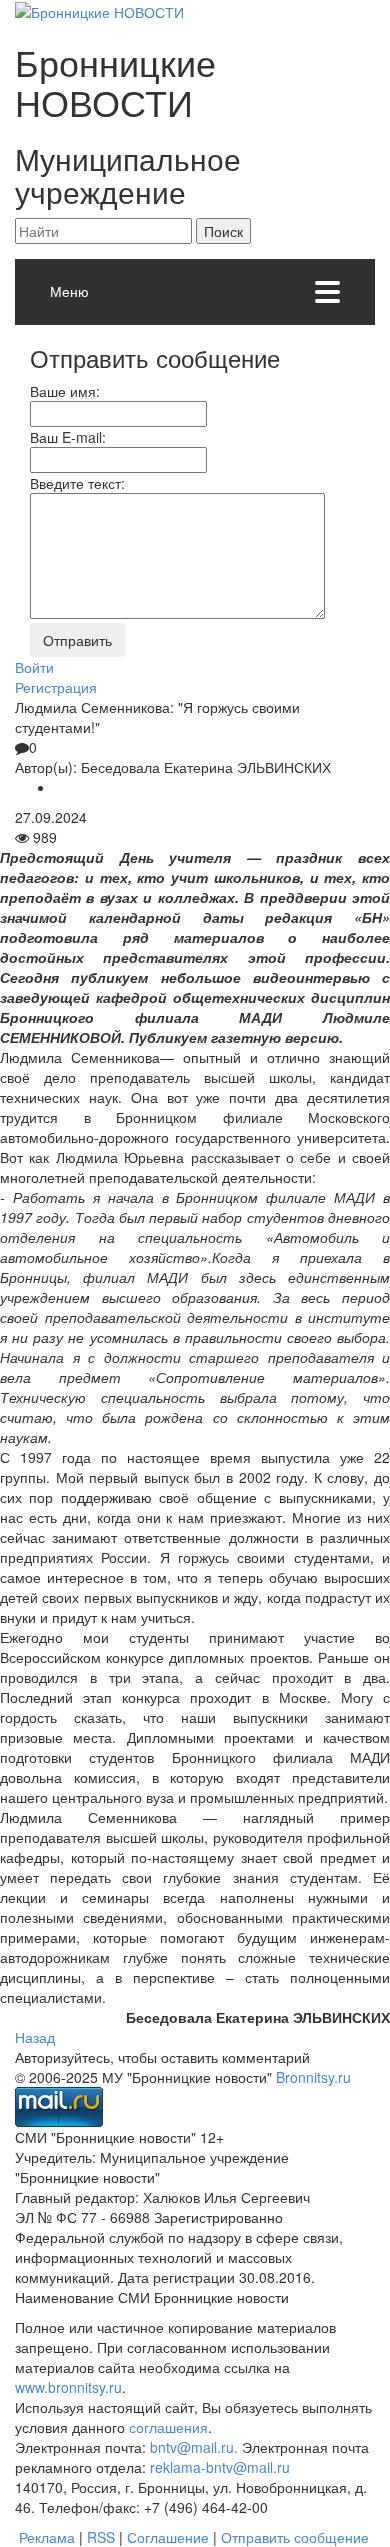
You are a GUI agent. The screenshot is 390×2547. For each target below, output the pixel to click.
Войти (34, 667)
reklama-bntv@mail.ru (220, 2467)
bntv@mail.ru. (194, 2447)
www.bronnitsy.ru (68, 2387)
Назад (35, 2037)
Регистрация (56, 687)
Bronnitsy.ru (313, 2077)
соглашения (168, 2427)
